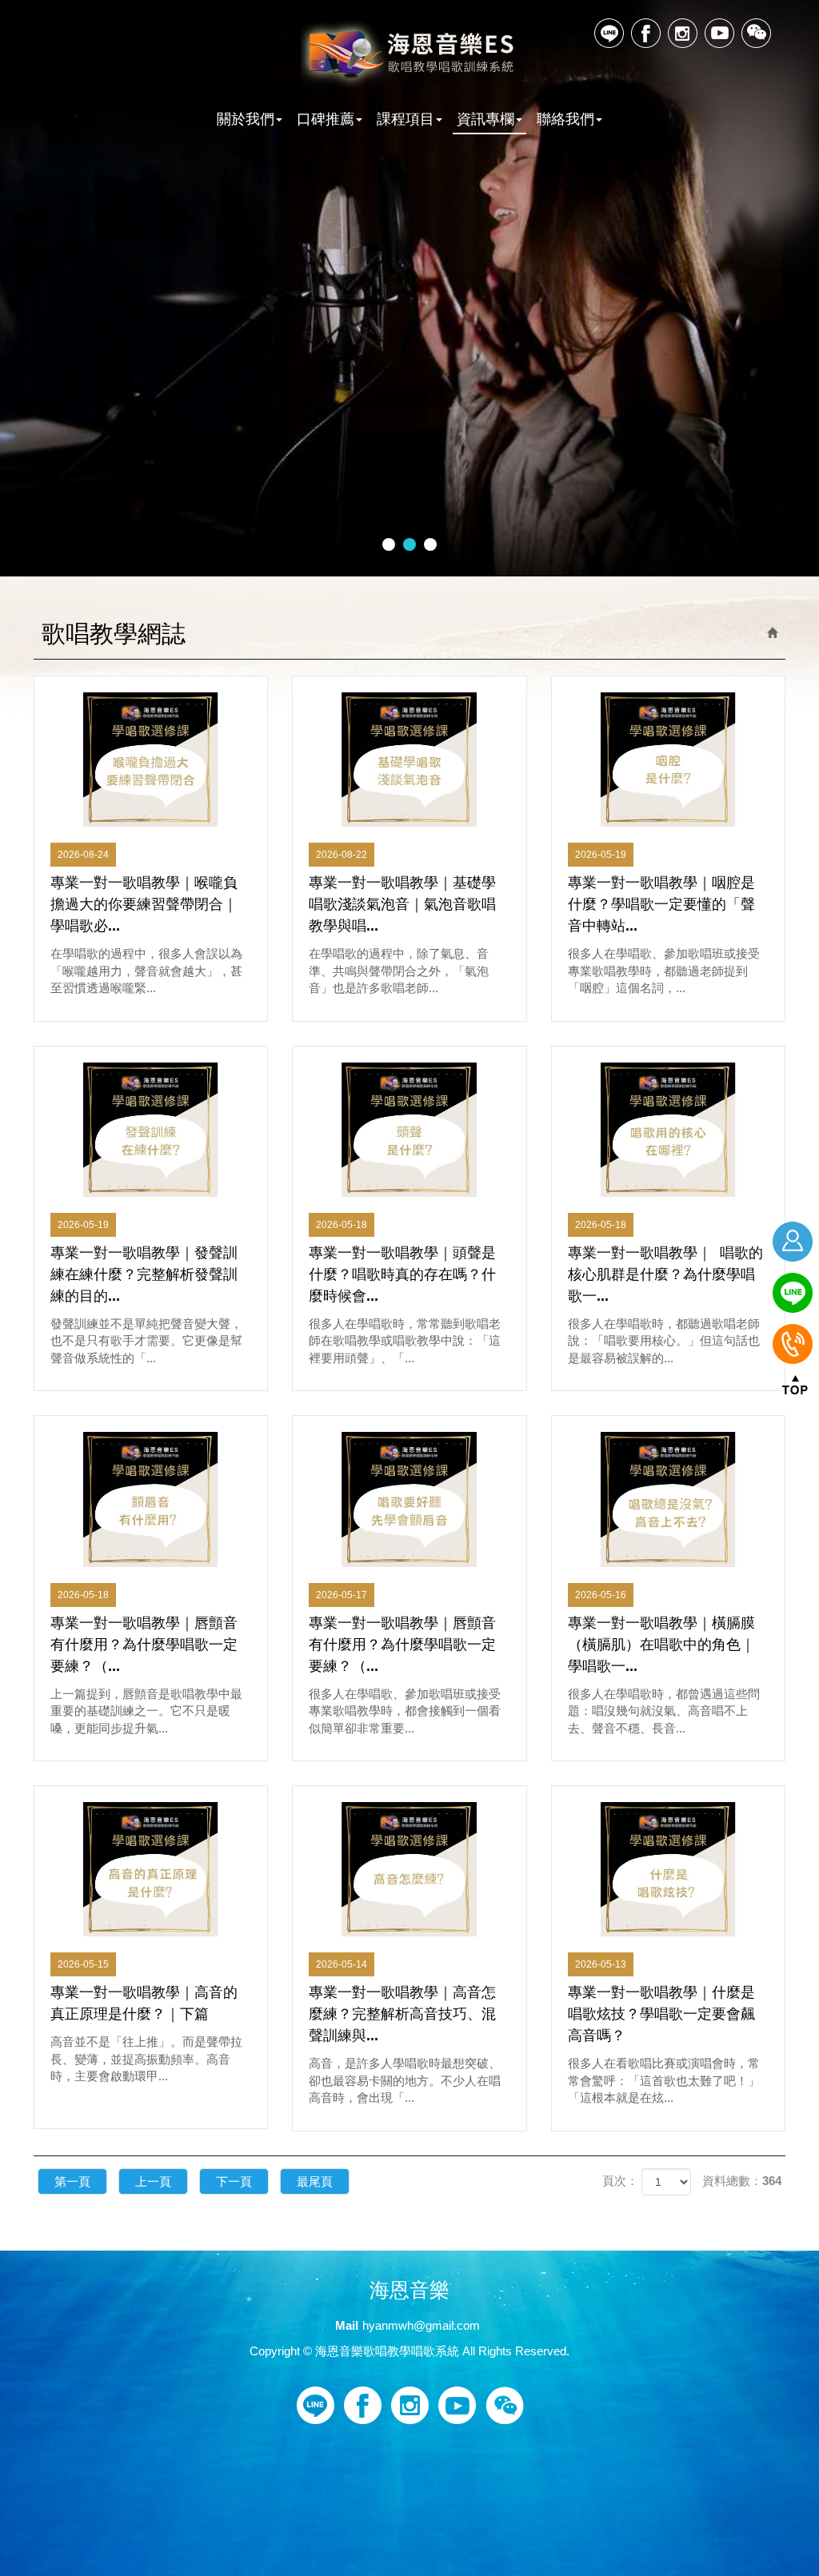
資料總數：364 (742, 2181)
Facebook (646, 33)
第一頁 (72, 2181)
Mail (347, 2325)
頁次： (620, 2181)
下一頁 (234, 2181)
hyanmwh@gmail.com (421, 2325)
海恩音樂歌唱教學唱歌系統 (410, 55)
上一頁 (153, 2181)
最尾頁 (315, 2181)
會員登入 (795, 1242)
